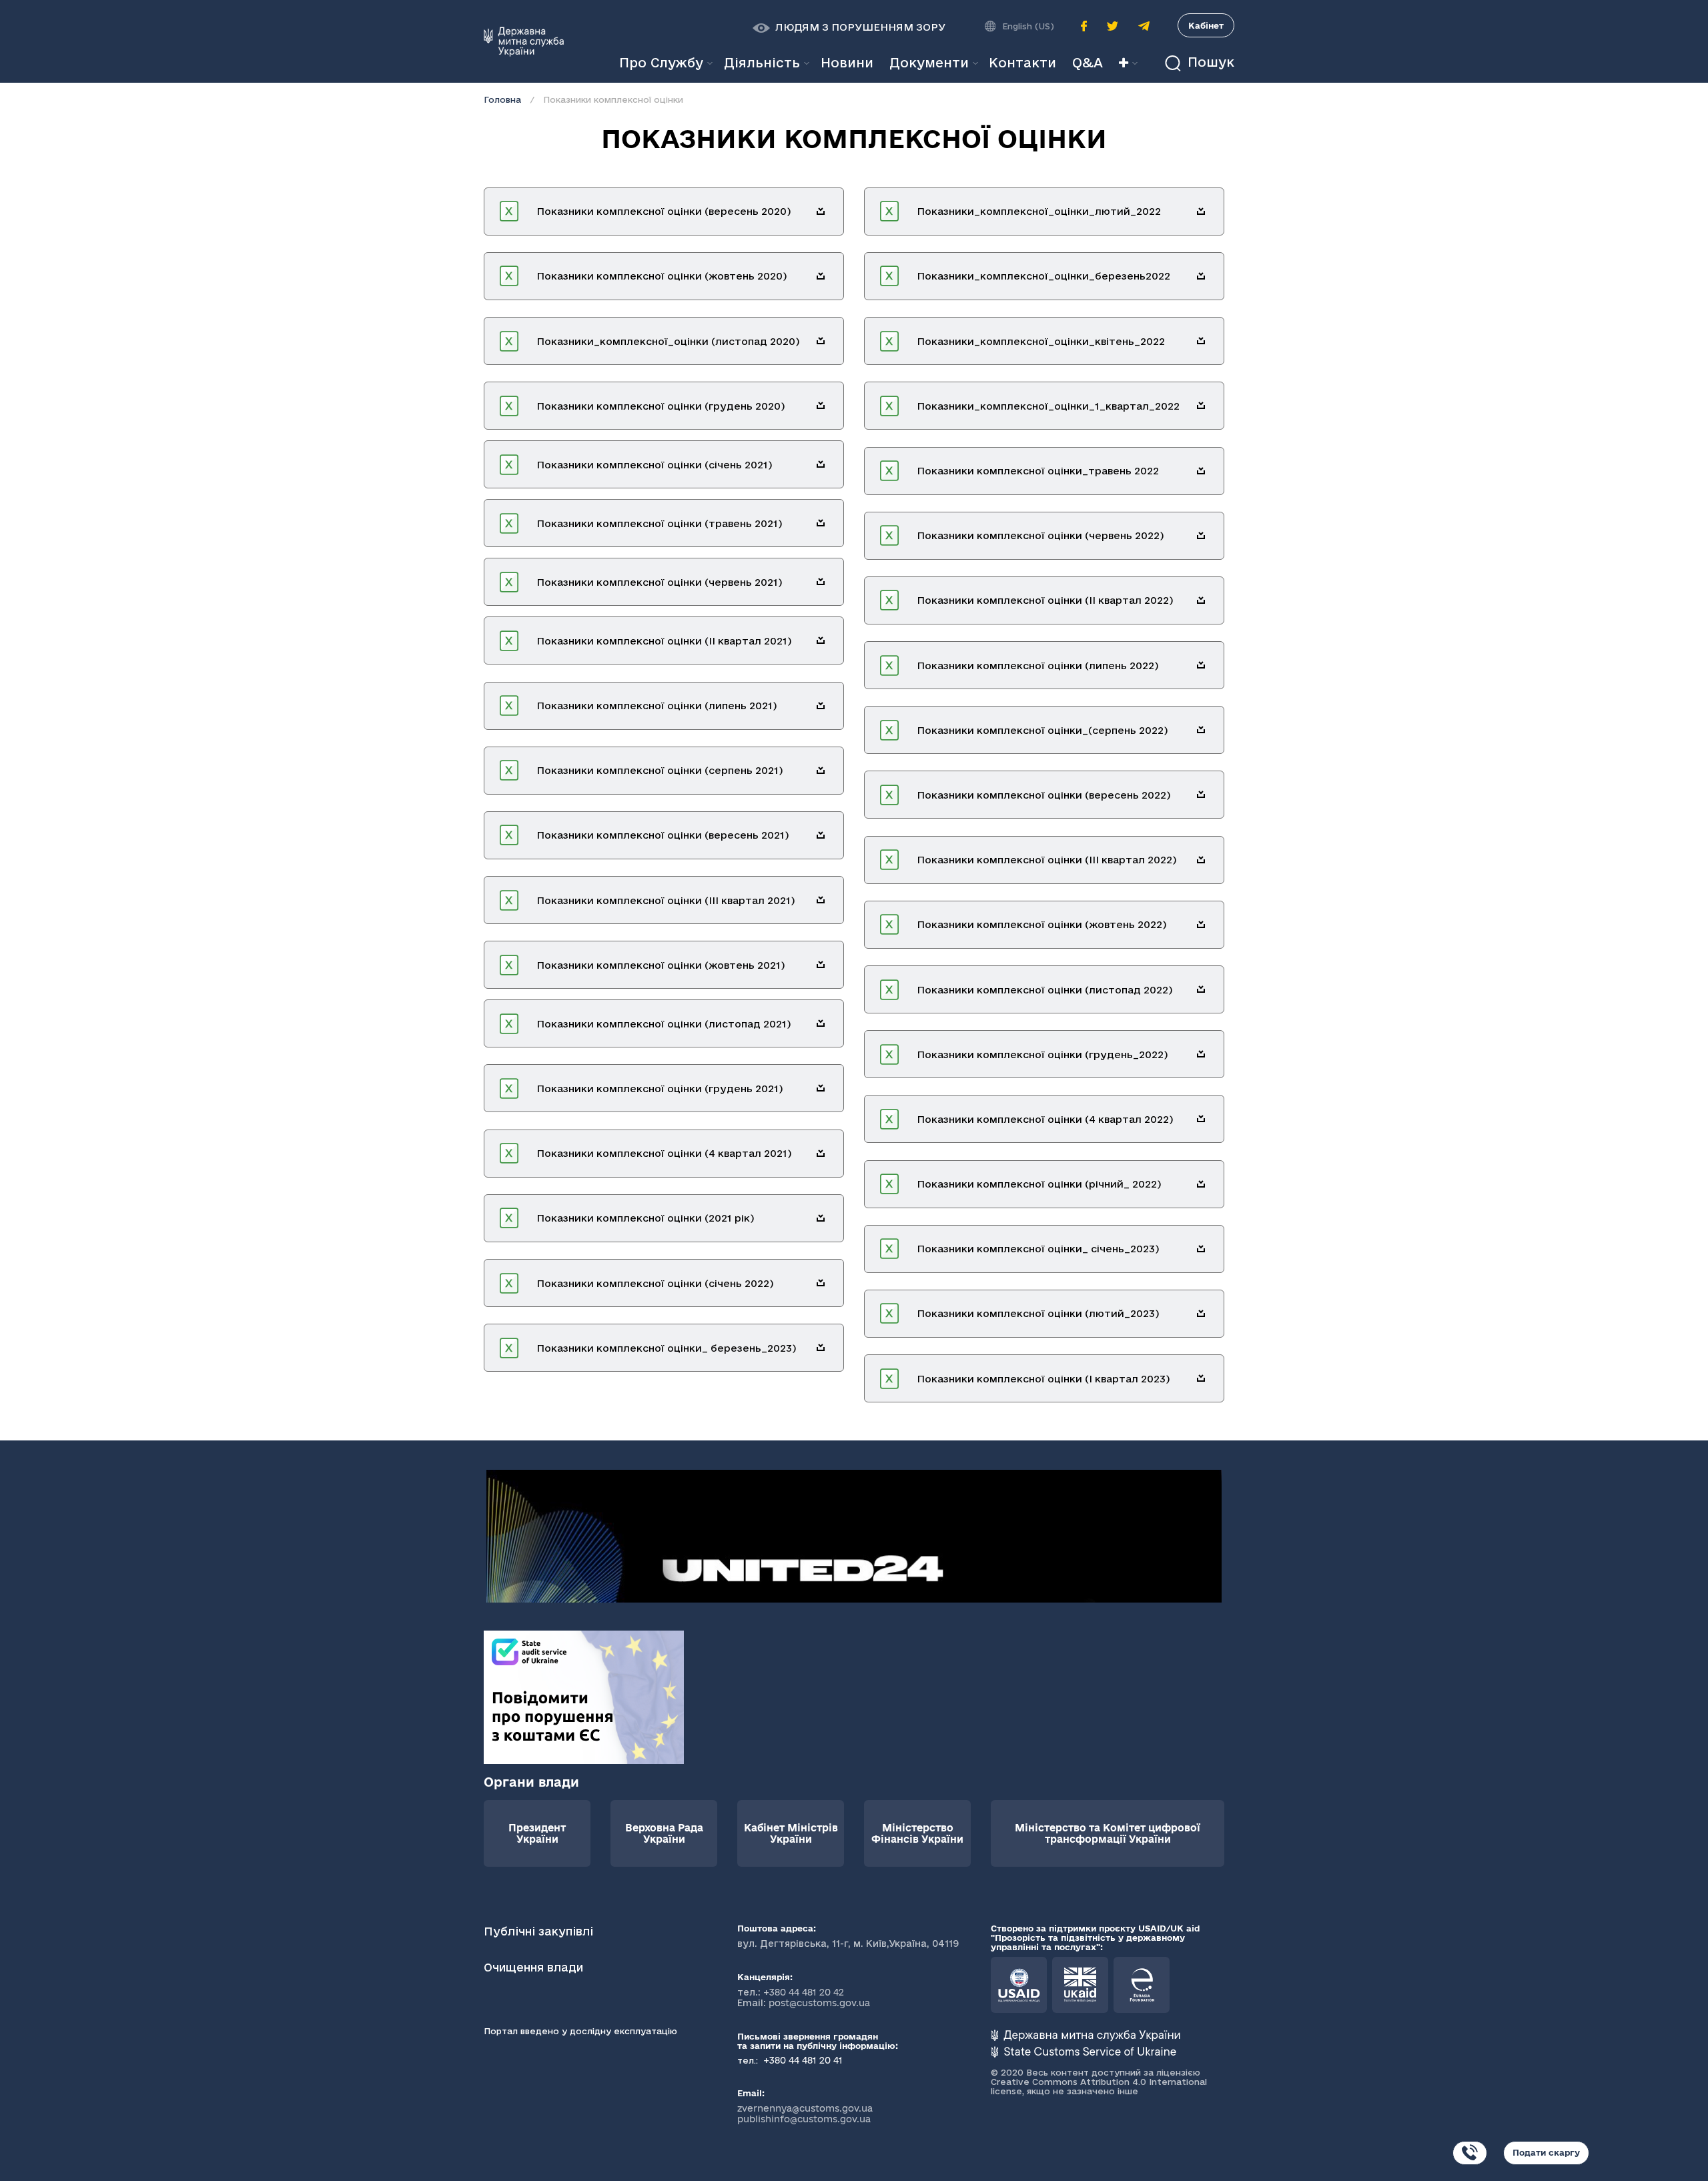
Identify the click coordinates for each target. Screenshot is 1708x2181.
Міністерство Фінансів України (917, 1833)
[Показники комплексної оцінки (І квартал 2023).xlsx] (1201, 1378)
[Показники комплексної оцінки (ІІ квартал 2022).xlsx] (1201, 600)
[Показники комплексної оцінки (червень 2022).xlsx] (1201, 536)
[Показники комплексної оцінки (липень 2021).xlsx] (821, 706)
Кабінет (1206, 25)
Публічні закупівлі (538, 1931)
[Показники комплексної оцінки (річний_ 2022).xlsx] (1201, 1184)
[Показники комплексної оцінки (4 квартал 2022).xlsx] (1201, 1119)
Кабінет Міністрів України (791, 1833)
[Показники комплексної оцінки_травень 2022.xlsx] (1201, 471)
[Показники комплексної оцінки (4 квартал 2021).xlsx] (821, 1154)
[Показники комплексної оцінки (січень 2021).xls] (821, 464)
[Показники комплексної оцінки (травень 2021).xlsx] (821, 523)
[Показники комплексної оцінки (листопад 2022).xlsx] (1201, 989)
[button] (849, 27)
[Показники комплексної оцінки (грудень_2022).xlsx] (1201, 1054)
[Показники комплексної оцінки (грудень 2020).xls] (821, 406)
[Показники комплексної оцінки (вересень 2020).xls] (821, 211)
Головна (502, 99)
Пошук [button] (1209, 62)
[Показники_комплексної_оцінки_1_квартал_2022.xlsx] (1201, 406)
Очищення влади (535, 1967)
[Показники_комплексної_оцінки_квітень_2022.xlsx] (1201, 341)
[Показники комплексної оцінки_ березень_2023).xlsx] (821, 1348)
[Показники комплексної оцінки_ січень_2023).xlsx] (1201, 1249)
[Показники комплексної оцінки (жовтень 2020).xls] (821, 276)
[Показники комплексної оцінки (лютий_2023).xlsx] (1201, 1314)
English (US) (1028, 26)
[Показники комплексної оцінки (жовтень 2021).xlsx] (821, 965)
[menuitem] (847, 63)
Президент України (537, 1833)
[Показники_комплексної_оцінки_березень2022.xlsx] (1201, 276)
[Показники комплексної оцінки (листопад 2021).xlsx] (821, 1023)
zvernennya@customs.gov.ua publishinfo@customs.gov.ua (805, 2114)
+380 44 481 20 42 (804, 1992)
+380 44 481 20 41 (802, 2060)
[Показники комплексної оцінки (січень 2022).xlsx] (821, 1283)
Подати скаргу (1546, 2152)
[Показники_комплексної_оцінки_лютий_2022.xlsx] (1201, 211)
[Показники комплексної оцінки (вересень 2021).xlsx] (821, 835)
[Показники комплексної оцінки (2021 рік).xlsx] (821, 1218)
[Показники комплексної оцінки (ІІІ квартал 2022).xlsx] (1201, 860)
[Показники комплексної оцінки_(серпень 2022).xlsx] (1201, 730)
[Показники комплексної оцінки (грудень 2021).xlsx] (821, 1088)
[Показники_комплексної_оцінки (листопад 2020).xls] (821, 341)
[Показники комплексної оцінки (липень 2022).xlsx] (1201, 665)
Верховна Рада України (664, 1833)
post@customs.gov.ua (819, 2003)
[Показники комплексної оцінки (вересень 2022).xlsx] (1201, 795)
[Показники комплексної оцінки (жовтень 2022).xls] (1201, 925)
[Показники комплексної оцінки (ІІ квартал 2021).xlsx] (821, 640)
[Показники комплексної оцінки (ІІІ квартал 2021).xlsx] (821, 900)
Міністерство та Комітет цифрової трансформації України (1108, 1833)
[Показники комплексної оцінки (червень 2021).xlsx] (821, 582)
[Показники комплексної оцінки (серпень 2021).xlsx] (821, 771)
